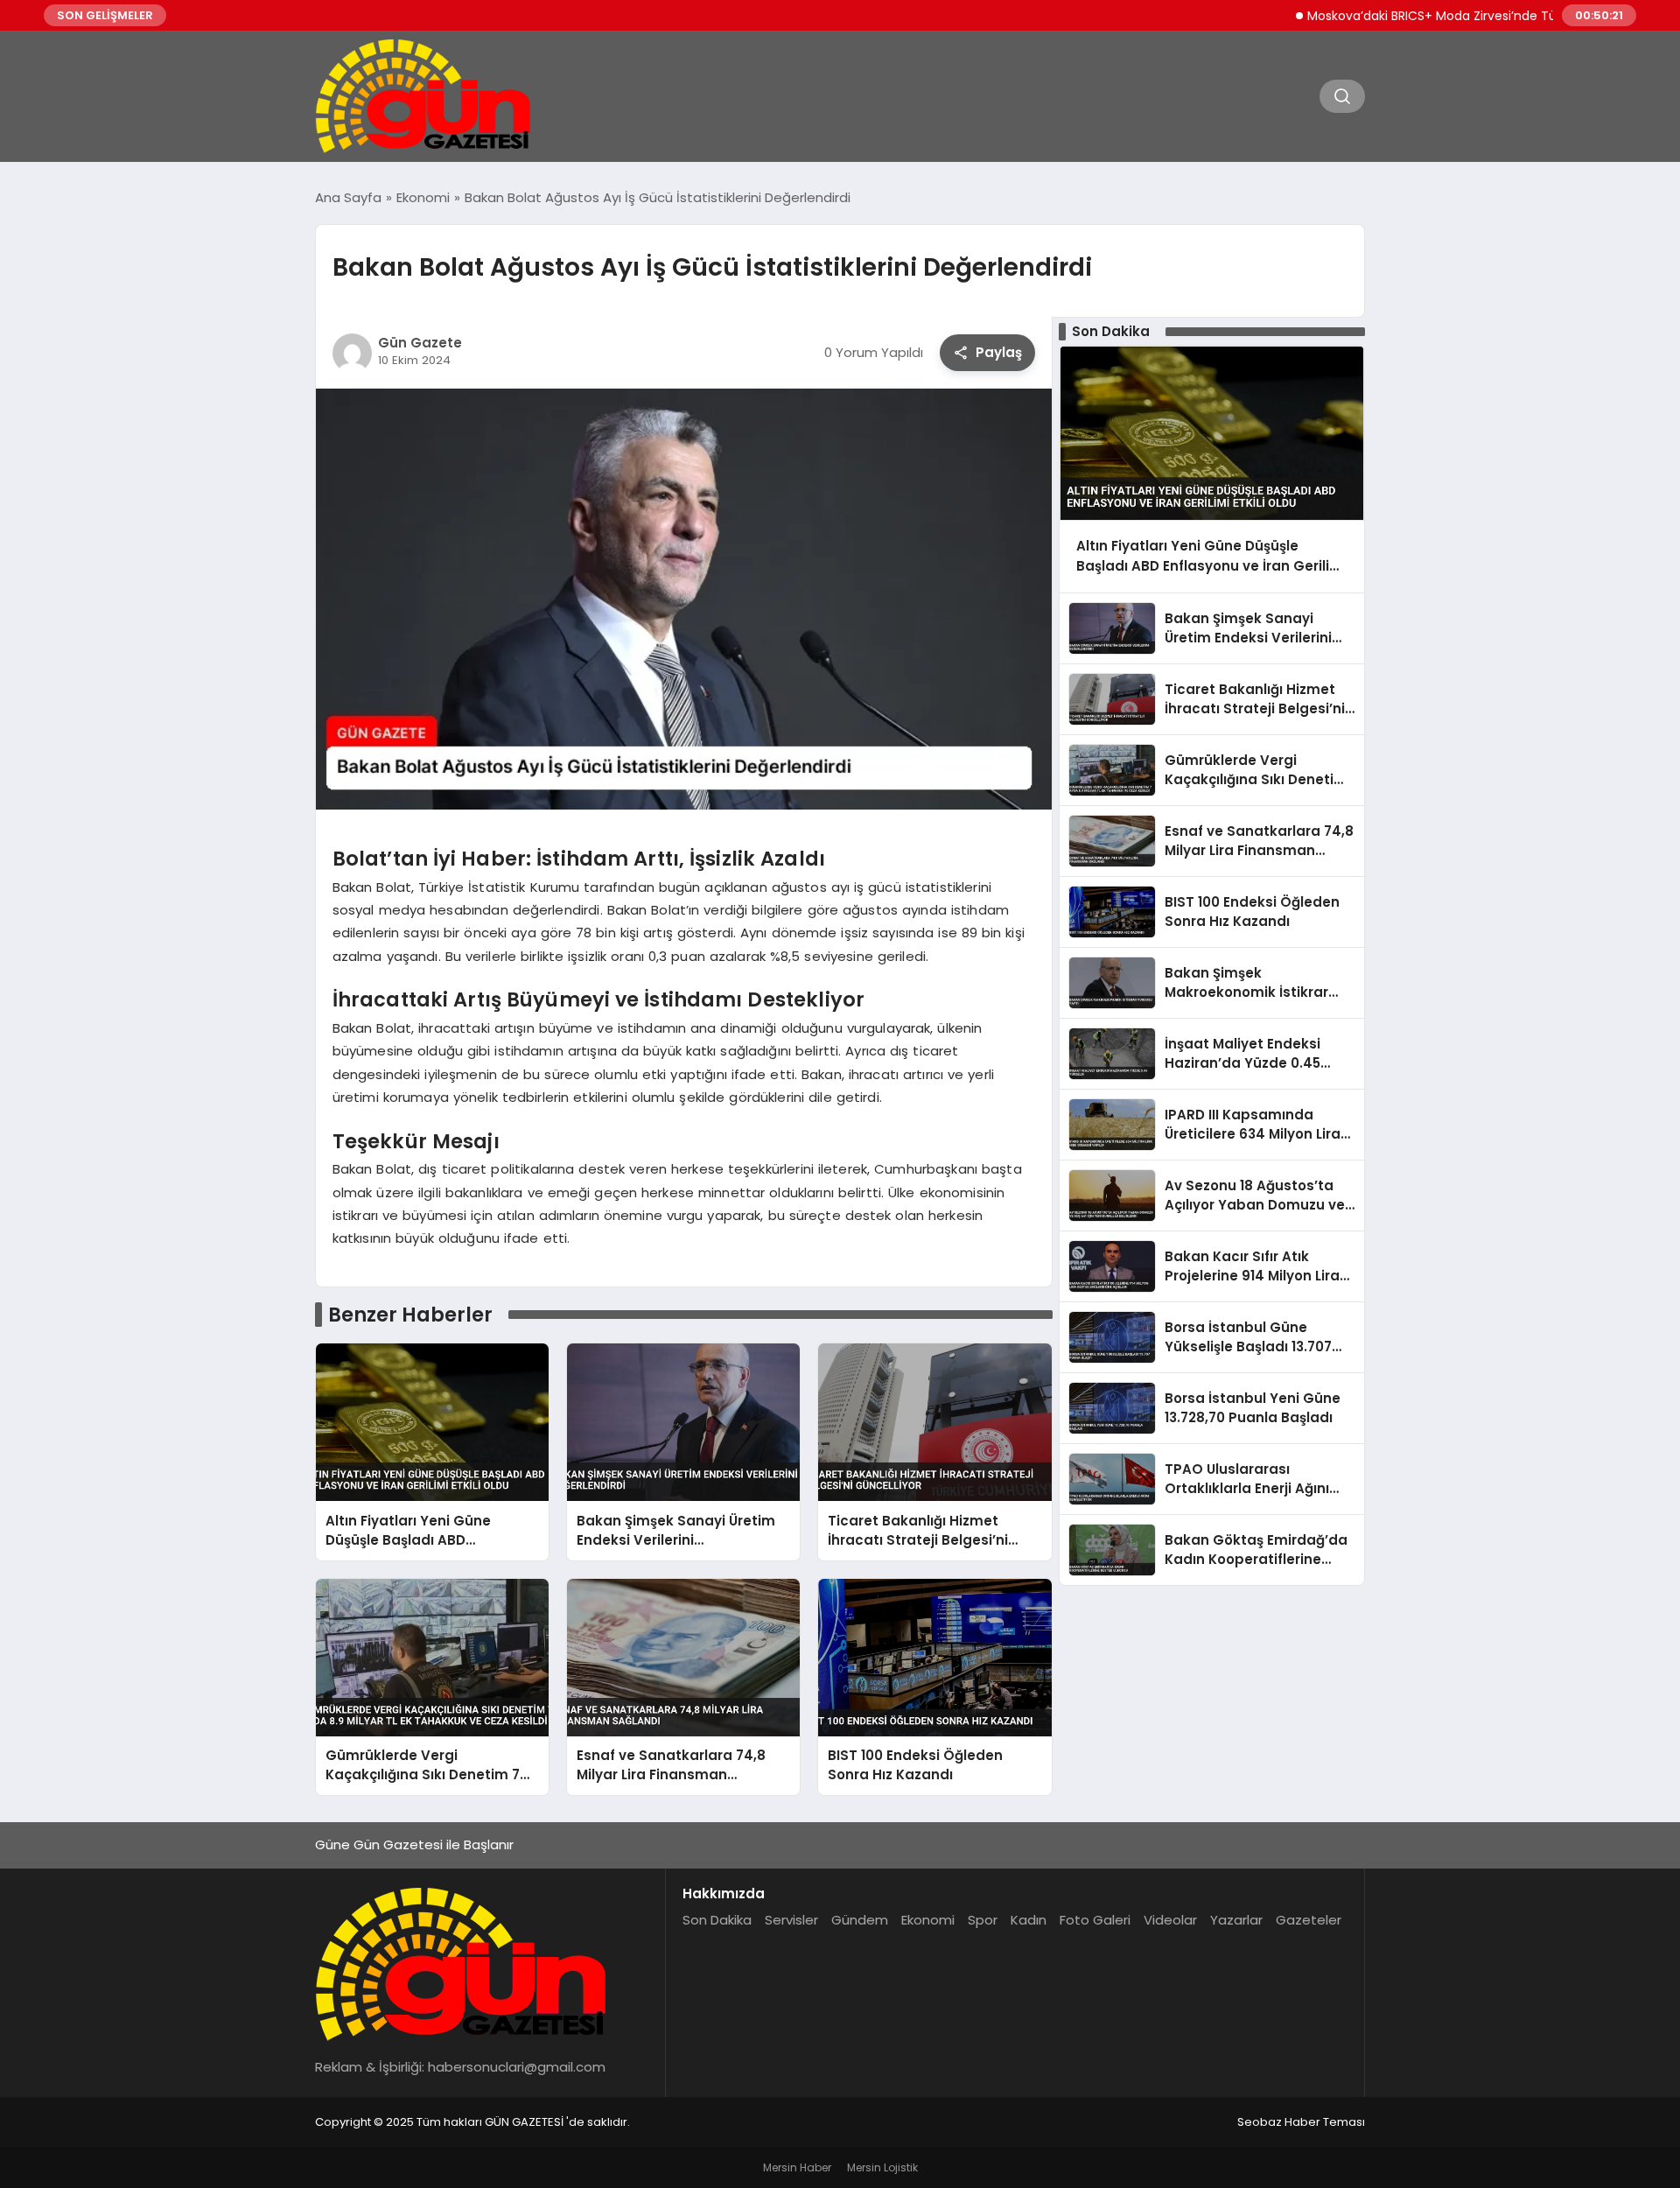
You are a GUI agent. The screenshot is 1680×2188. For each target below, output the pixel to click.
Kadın (1029, 1920)
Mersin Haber (797, 2167)
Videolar (1170, 1920)
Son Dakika (717, 1920)
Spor (983, 1920)
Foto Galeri (1095, 1920)
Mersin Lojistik (882, 2167)
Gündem (860, 1920)
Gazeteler (1309, 1920)
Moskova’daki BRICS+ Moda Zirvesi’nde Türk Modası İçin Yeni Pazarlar (1463, 16)
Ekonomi (928, 1920)
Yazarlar (1236, 1920)
